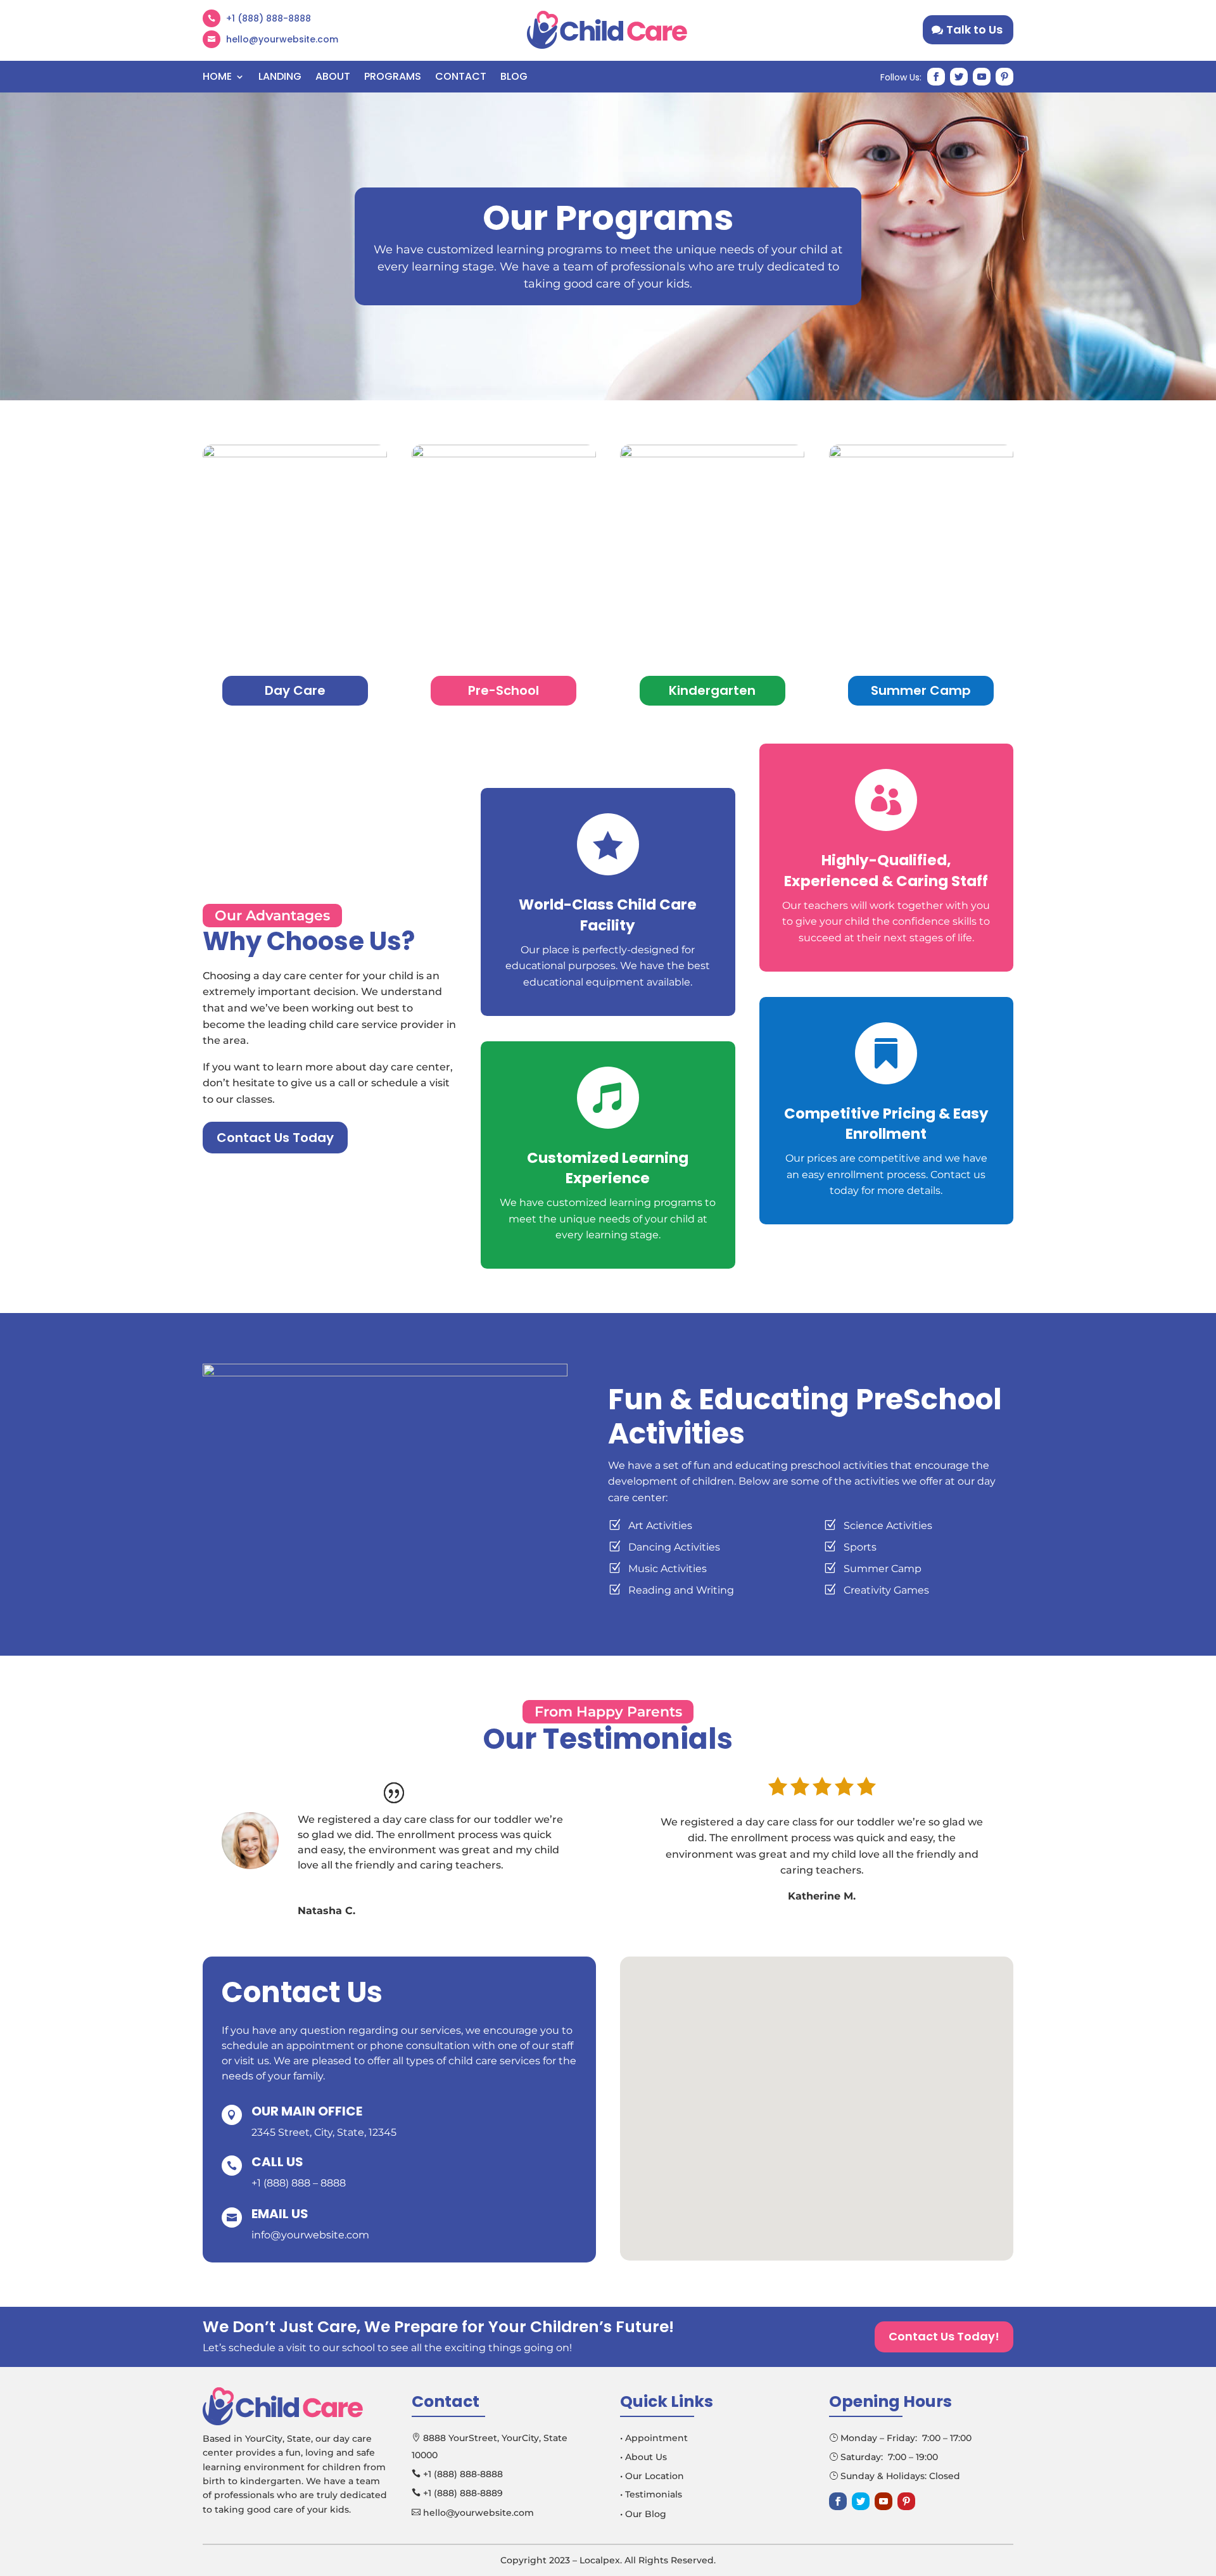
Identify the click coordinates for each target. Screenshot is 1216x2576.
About (333, 78)
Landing (280, 78)
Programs (393, 78)
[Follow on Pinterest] (1004, 77)
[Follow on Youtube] (982, 77)
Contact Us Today (275, 1138)
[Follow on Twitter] (959, 77)
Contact (461, 78)
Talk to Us (974, 29)
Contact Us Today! (944, 2336)
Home (217, 78)
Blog (514, 78)
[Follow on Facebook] (936, 77)
